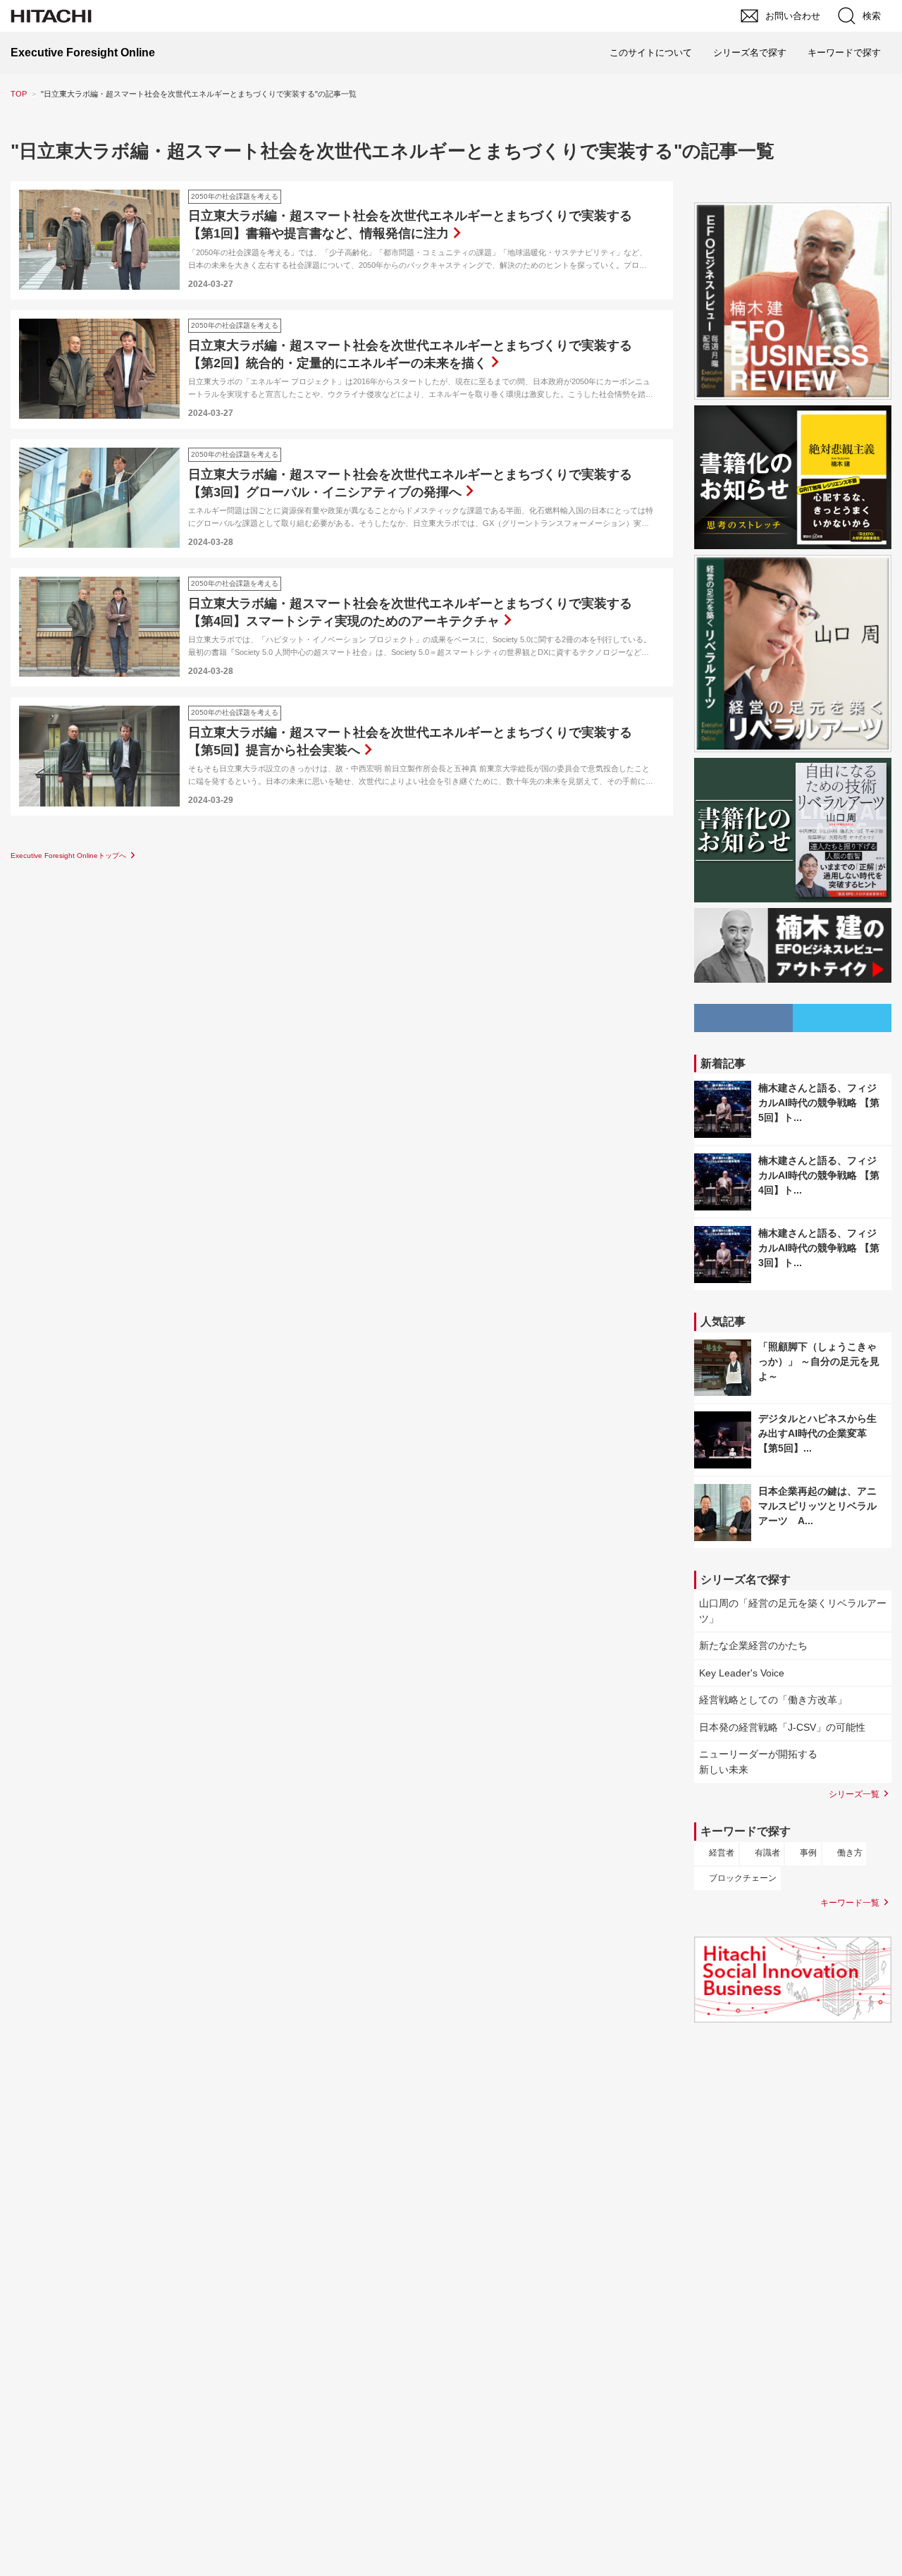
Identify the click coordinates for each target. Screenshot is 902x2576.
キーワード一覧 (850, 1902)
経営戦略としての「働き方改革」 (773, 1700)
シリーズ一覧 (854, 1794)
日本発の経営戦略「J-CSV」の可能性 (782, 1727)
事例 (808, 1853)
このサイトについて (651, 53)
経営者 (722, 1853)
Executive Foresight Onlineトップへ (68, 855)
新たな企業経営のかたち (753, 1645)
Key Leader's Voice (742, 1673)
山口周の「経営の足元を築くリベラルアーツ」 (793, 1611)
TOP (19, 94)
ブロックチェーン (743, 1878)
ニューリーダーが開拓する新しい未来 (758, 1762)
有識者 (767, 1853)
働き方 (850, 1853)
